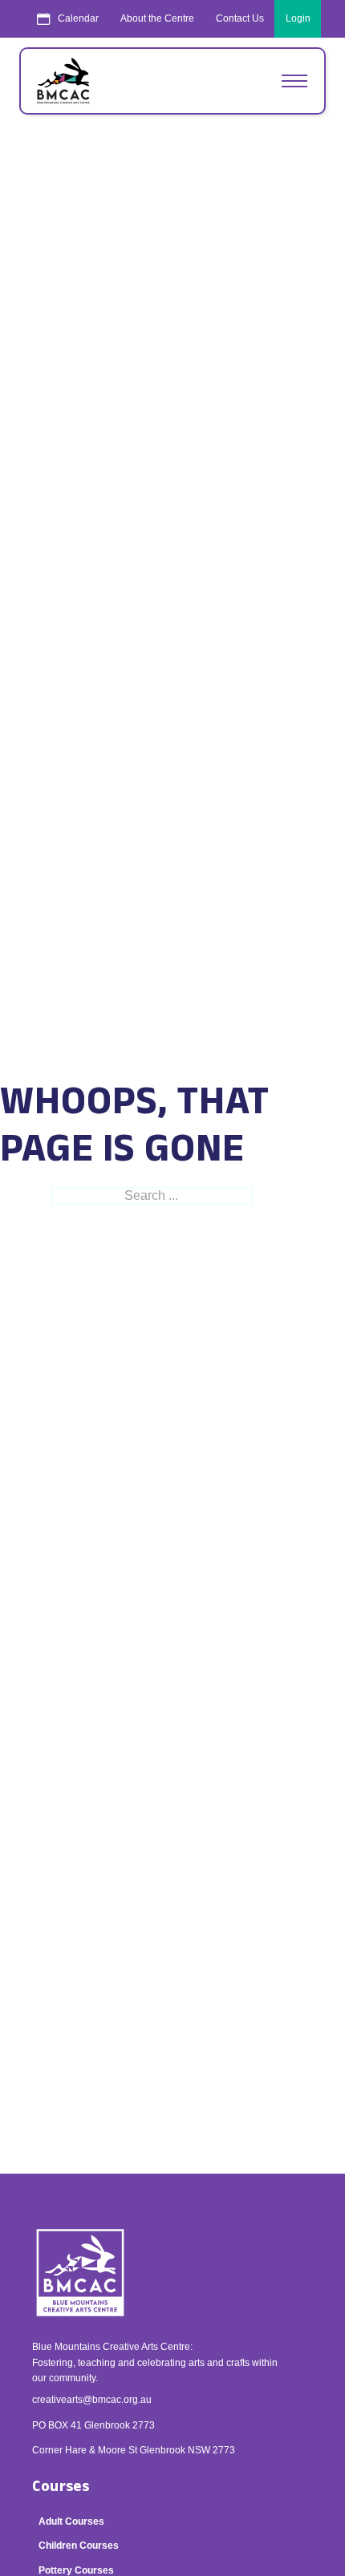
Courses (61, 2487)
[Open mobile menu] (294, 81)
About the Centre (157, 18)
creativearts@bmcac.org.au (92, 2400)
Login (298, 18)
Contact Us (240, 18)
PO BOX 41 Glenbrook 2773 (93, 2425)
